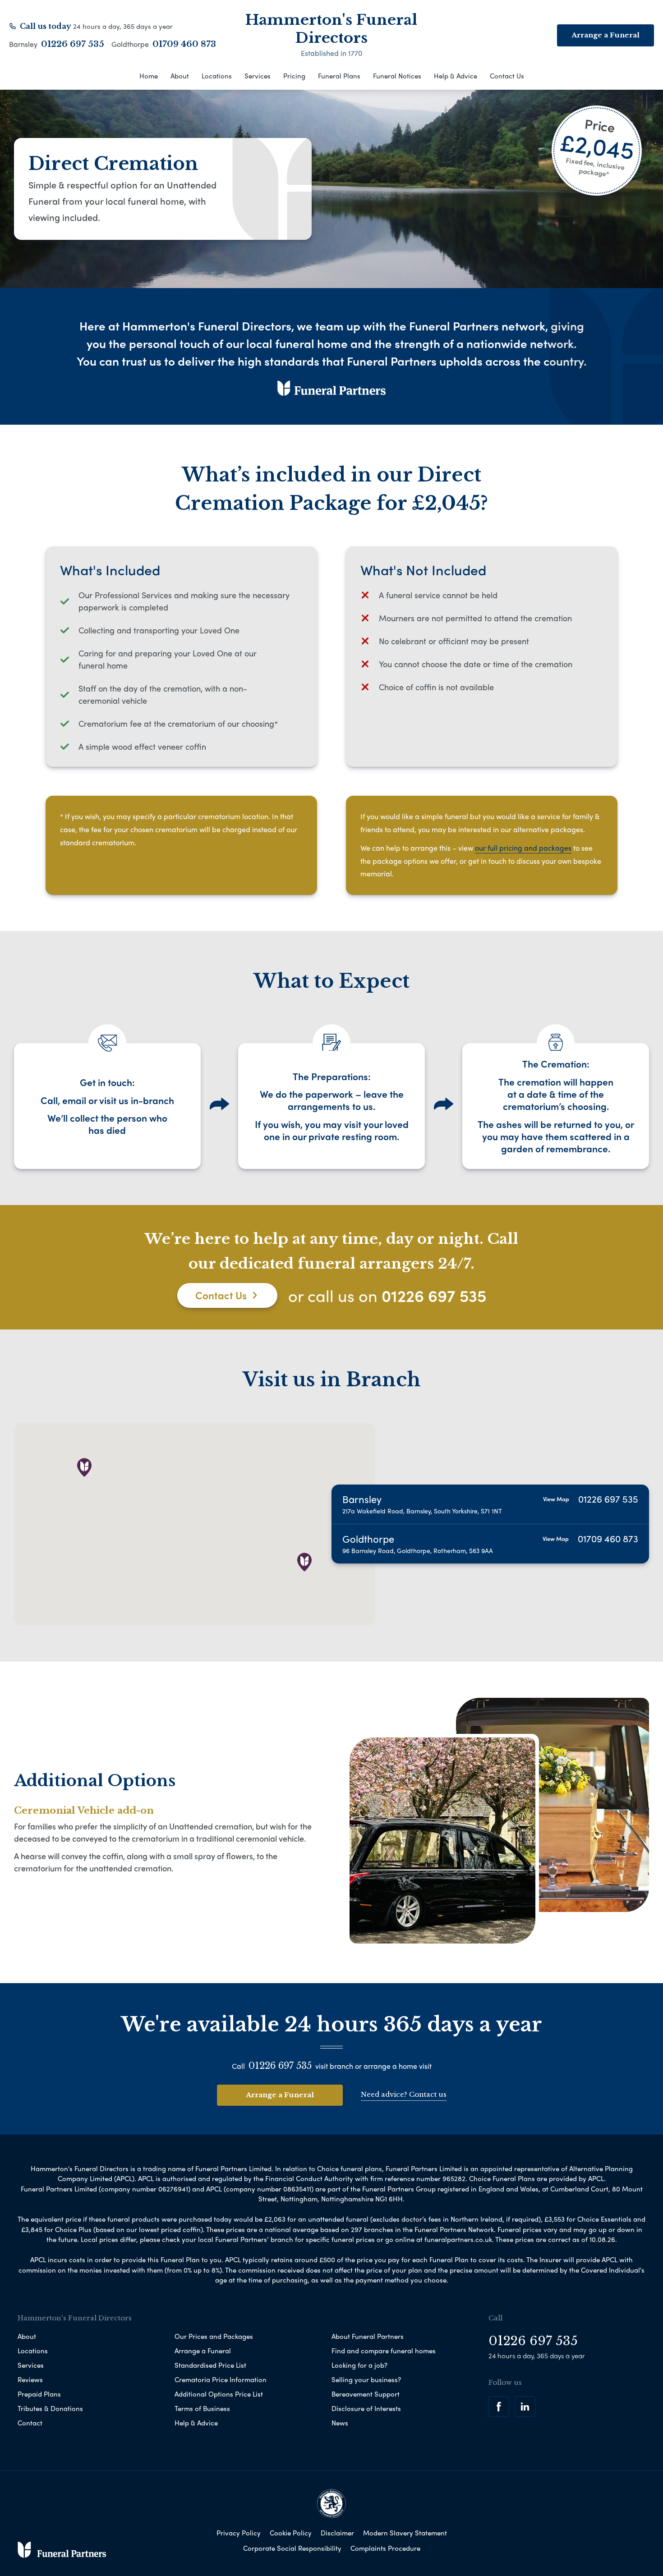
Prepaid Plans (39, 2394)
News (340, 2423)
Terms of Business (202, 2408)
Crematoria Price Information (221, 2379)
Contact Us (507, 76)
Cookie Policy (291, 2533)
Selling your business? (366, 2379)
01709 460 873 (184, 44)
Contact (30, 2423)
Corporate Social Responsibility (292, 2548)
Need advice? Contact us (404, 2094)
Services (258, 76)
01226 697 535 (73, 44)
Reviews (30, 2379)
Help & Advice (456, 76)
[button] (84, 1467)
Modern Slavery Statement (405, 2533)
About (180, 76)
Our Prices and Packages (214, 2336)
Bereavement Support (366, 2394)
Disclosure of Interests (366, 2408)
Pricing (294, 76)
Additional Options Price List (219, 2394)
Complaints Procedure (385, 2548)
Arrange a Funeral (280, 2095)
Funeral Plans (339, 76)
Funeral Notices (397, 76)
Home (149, 76)
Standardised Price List (210, 2365)
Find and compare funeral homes (384, 2351)
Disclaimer (337, 2533)
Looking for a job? (359, 2365)
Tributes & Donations (50, 2408)
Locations (217, 76)
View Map (556, 1499)
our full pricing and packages (523, 848)
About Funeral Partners (368, 2336)
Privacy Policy (239, 2533)
